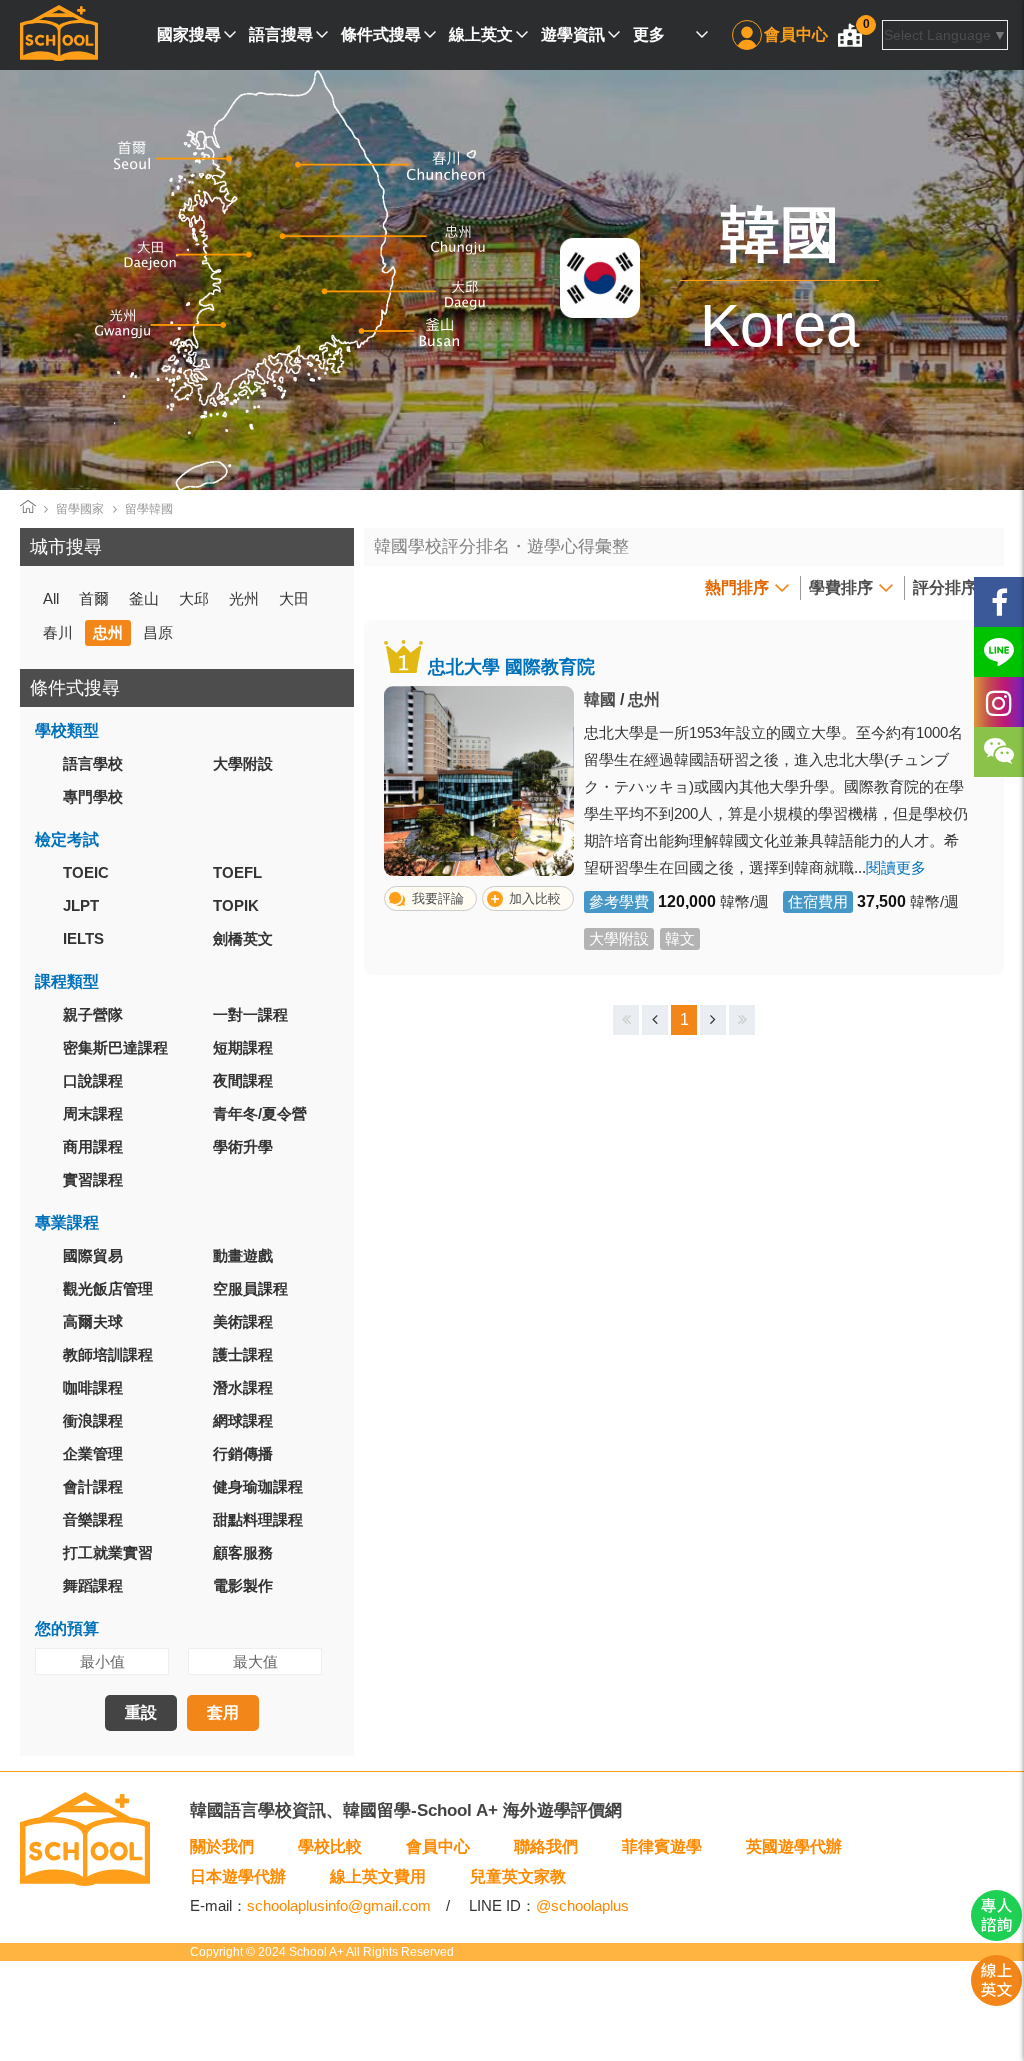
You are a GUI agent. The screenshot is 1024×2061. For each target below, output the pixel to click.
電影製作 (243, 1585)
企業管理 (93, 1453)
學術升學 (243, 1146)
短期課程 (243, 1047)
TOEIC (86, 872)
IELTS (83, 938)
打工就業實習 (108, 1552)
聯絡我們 (546, 1846)
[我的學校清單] (850, 35)
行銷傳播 (243, 1453)
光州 (244, 598)
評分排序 (945, 587)
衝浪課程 (93, 1420)
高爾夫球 (93, 1321)
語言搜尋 (281, 34)
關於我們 (222, 1846)
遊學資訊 (573, 34)
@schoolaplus (582, 1905)
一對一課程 (250, 1014)
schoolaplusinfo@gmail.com (339, 1905)
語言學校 (93, 763)
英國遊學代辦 (794, 1846)
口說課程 (93, 1080)
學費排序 (841, 587)
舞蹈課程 (93, 1585)
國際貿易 (93, 1255)
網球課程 (243, 1420)
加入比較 (535, 898)
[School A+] (59, 35)
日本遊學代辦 (238, 1876)
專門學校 (93, 796)
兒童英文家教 (518, 1876)
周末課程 (93, 1113)
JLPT (81, 905)
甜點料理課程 (258, 1519)
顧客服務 (243, 1552)
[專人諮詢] (996, 1936)
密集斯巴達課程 (115, 1047)
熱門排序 (737, 587)
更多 (649, 34)
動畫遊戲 (243, 1255)
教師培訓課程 (108, 1354)
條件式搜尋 (381, 34)
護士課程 (243, 1354)
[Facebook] (999, 602)
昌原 (158, 632)
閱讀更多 (896, 867)
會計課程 (93, 1486)
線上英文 (481, 34)
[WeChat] (999, 752)
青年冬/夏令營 (260, 1113)
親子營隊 (93, 1014)
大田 (294, 598)
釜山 (144, 598)
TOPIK (236, 905)
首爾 (94, 598)
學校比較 (330, 1846)
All (51, 598)
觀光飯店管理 (108, 1288)
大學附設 (243, 763)
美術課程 (243, 1321)
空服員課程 (250, 1288)
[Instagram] (999, 702)
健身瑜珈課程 (258, 1486)
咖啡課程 (93, 1387)
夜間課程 (243, 1080)
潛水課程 (243, 1387)
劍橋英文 (243, 938)
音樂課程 (93, 1519)
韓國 (600, 699)
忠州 (108, 632)
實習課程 (93, 1179)
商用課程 (93, 1146)
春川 (58, 632)
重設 (141, 1712)
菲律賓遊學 (662, 1846)
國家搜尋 (189, 34)
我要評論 (438, 898)
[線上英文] (996, 2001)
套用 (223, 1712)
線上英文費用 (378, 1876)
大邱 (194, 598)
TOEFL (237, 872)
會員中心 (796, 34)
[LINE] (999, 652)
